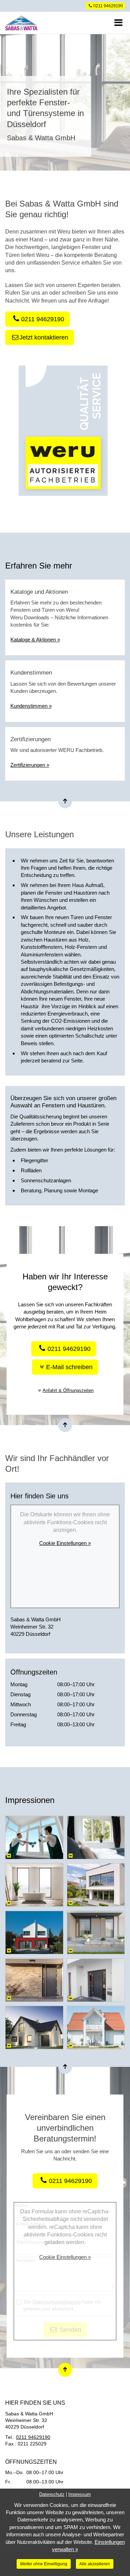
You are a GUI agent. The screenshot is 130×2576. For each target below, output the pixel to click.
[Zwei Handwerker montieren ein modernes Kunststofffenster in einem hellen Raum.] (34, 1838)
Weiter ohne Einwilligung (44, 2564)
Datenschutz (52, 2494)
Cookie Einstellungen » (65, 1543)
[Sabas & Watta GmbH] (44, 23)
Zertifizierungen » (30, 765)
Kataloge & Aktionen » (35, 640)
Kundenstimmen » (31, 706)
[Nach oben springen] (65, 801)
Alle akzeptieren (95, 2564)
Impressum (80, 2494)
